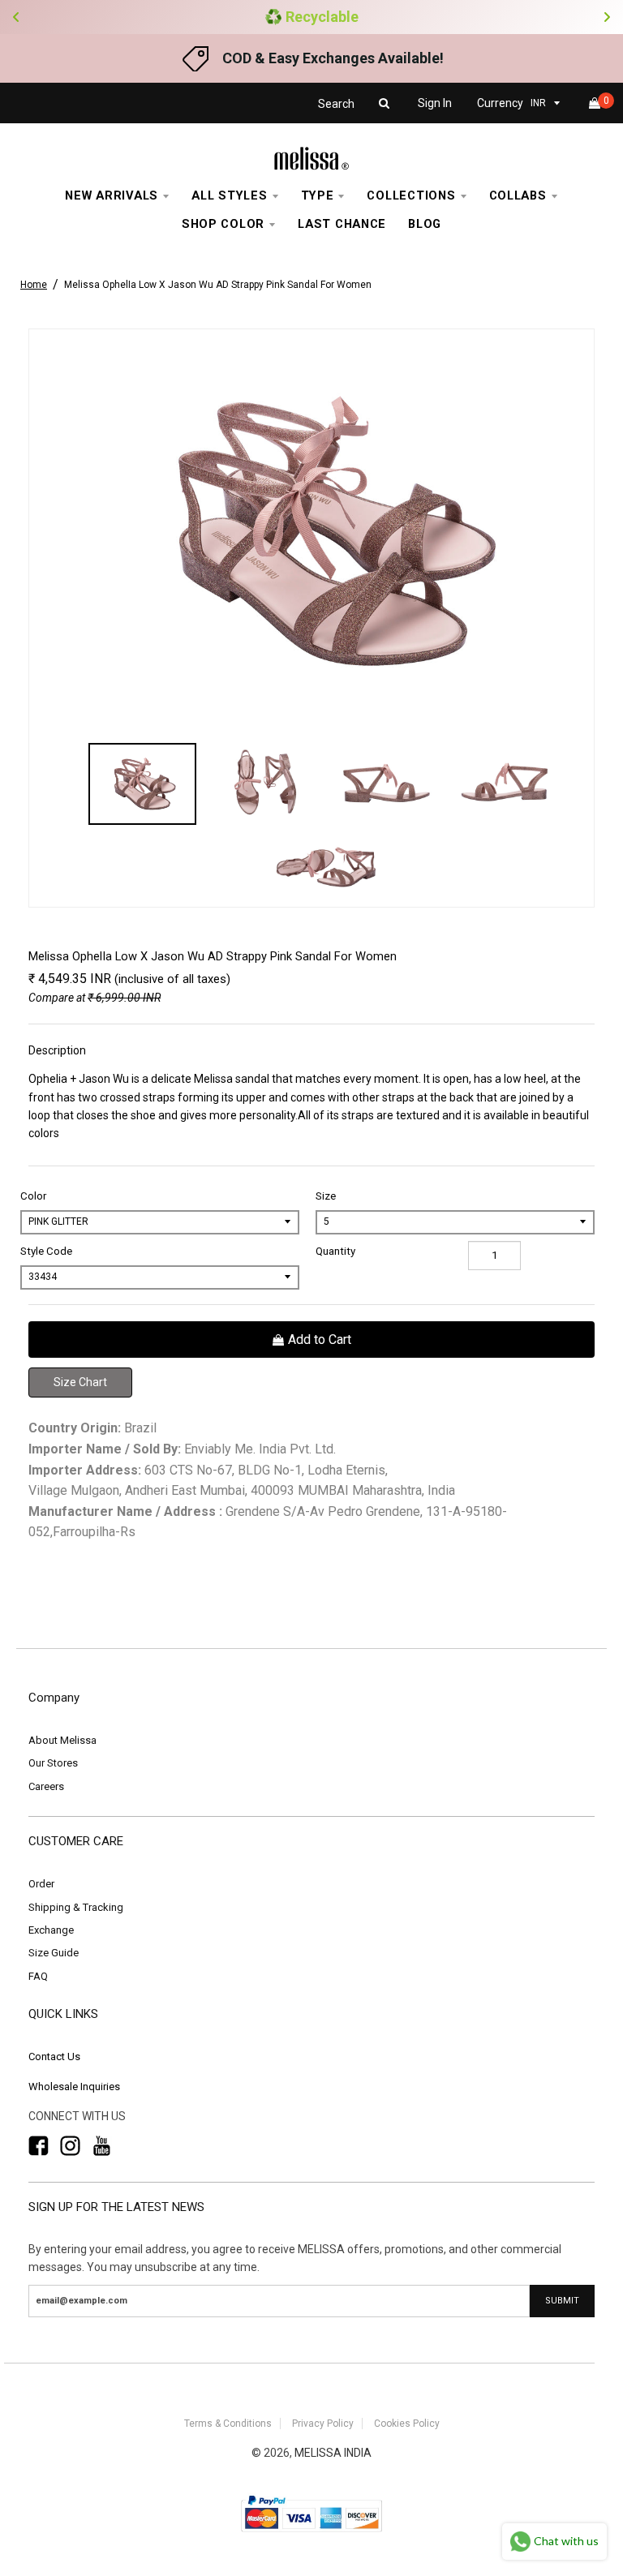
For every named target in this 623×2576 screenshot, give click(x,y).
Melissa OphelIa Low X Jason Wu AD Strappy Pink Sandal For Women (218, 285)
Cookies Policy (407, 2424)
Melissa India (333, 2453)
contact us (54, 2057)
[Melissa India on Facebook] (39, 2146)
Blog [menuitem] (425, 224)
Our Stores (53, 1763)
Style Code (46, 1251)
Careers (46, 1786)
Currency (500, 103)
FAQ (38, 1976)
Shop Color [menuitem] (223, 224)
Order (41, 1884)
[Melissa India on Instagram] (70, 2146)
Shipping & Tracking (76, 1907)
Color (33, 1196)
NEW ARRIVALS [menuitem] (112, 195)
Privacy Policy (323, 2424)
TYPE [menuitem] (318, 195)
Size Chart (80, 1382)
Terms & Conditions (228, 2424)
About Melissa (62, 1740)
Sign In (435, 103)
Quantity (335, 1251)
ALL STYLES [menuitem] (229, 195)
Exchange (51, 1930)
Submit (562, 2301)
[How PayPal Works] (311, 2533)
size (326, 1196)
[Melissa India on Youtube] (102, 2146)
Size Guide (54, 1953)
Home (34, 285)
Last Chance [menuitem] (342, 224)
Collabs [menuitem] (518, 195)
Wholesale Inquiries (74, 2087)
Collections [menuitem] (411, 195)
